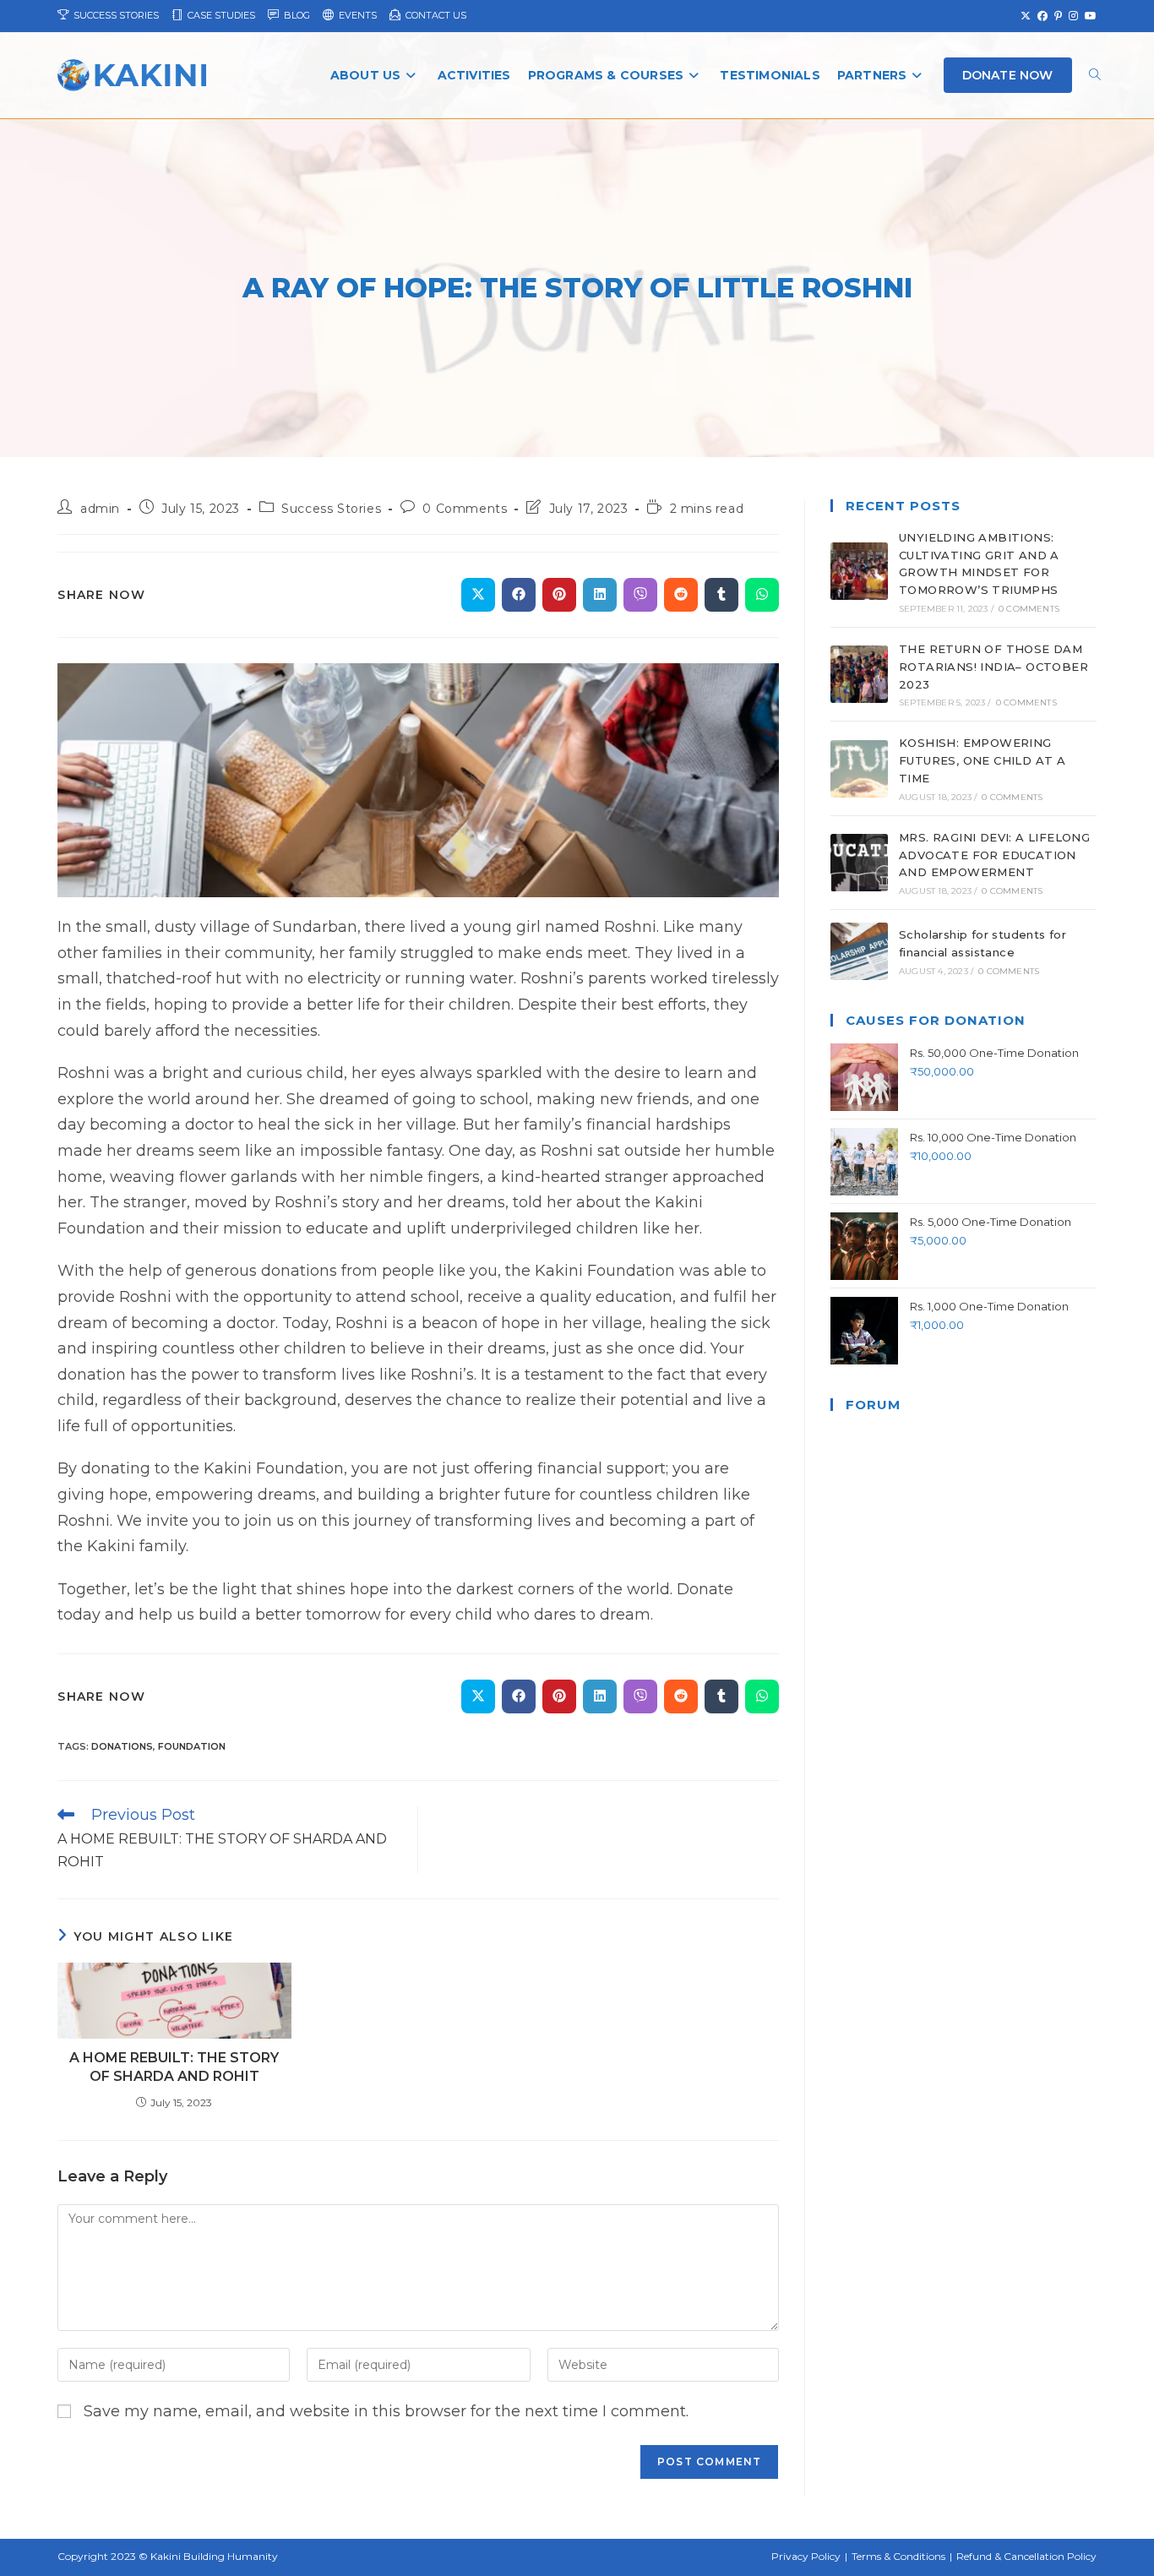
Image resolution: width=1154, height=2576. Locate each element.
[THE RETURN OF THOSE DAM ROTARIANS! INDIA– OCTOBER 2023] (859, 674)
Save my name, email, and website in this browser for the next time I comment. (386, 2411)
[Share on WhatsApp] (762, 595)
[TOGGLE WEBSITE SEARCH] (1095, 76)
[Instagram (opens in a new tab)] (1073, 16)
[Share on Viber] (640, 595)
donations (122, 1746)
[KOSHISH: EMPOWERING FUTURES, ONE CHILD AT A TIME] (859, 769)
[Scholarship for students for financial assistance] (859, 951)
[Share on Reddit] (681, 595)
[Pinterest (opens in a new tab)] (1058, 16)
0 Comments (465, 509)
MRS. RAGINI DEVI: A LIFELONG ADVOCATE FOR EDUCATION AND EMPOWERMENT (994, 855)
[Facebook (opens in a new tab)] (1042, 16)
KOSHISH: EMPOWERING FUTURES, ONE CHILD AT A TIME (982, 760)
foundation (192, 1746)
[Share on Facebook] (519, 595)
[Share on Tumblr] (721, 595)
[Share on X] (478, 595)
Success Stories (331, 509)
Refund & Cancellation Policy (1026, 2556)
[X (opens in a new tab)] (1026, 16)
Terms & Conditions (898, 2556)
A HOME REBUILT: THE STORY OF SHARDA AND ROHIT (174, 2067)
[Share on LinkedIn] (600, 595)
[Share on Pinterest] (559, 595)
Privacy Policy (806, 2556)
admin (100, 509)
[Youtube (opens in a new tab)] (1089, 16)
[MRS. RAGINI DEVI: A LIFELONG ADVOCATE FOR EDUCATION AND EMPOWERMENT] (859, 863)
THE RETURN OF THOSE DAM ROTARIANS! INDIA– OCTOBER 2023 (993, 667)
